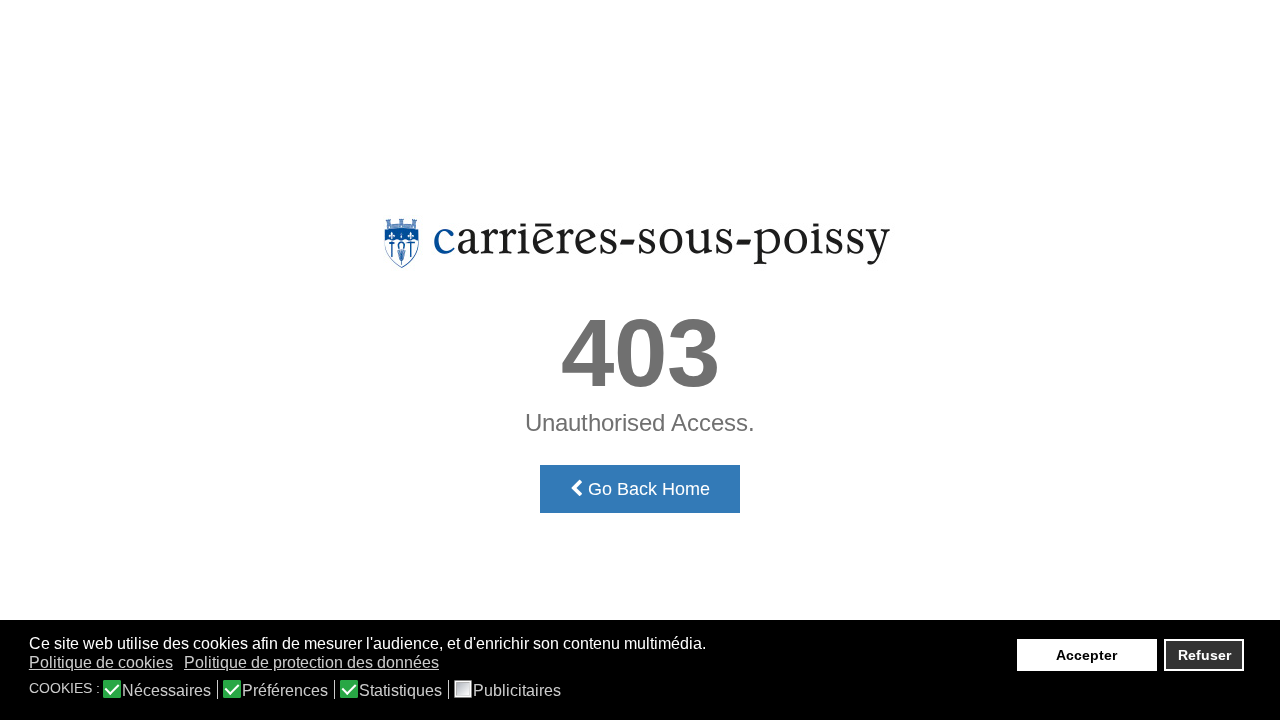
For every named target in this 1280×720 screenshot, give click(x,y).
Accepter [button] (1086, 655)
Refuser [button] (1204, 655)
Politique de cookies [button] (101, 662)
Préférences (285, 691)
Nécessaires (166, 691)
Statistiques (400, 691)
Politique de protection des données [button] (311, 662)
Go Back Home (646, 489)
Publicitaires (517, 691)
